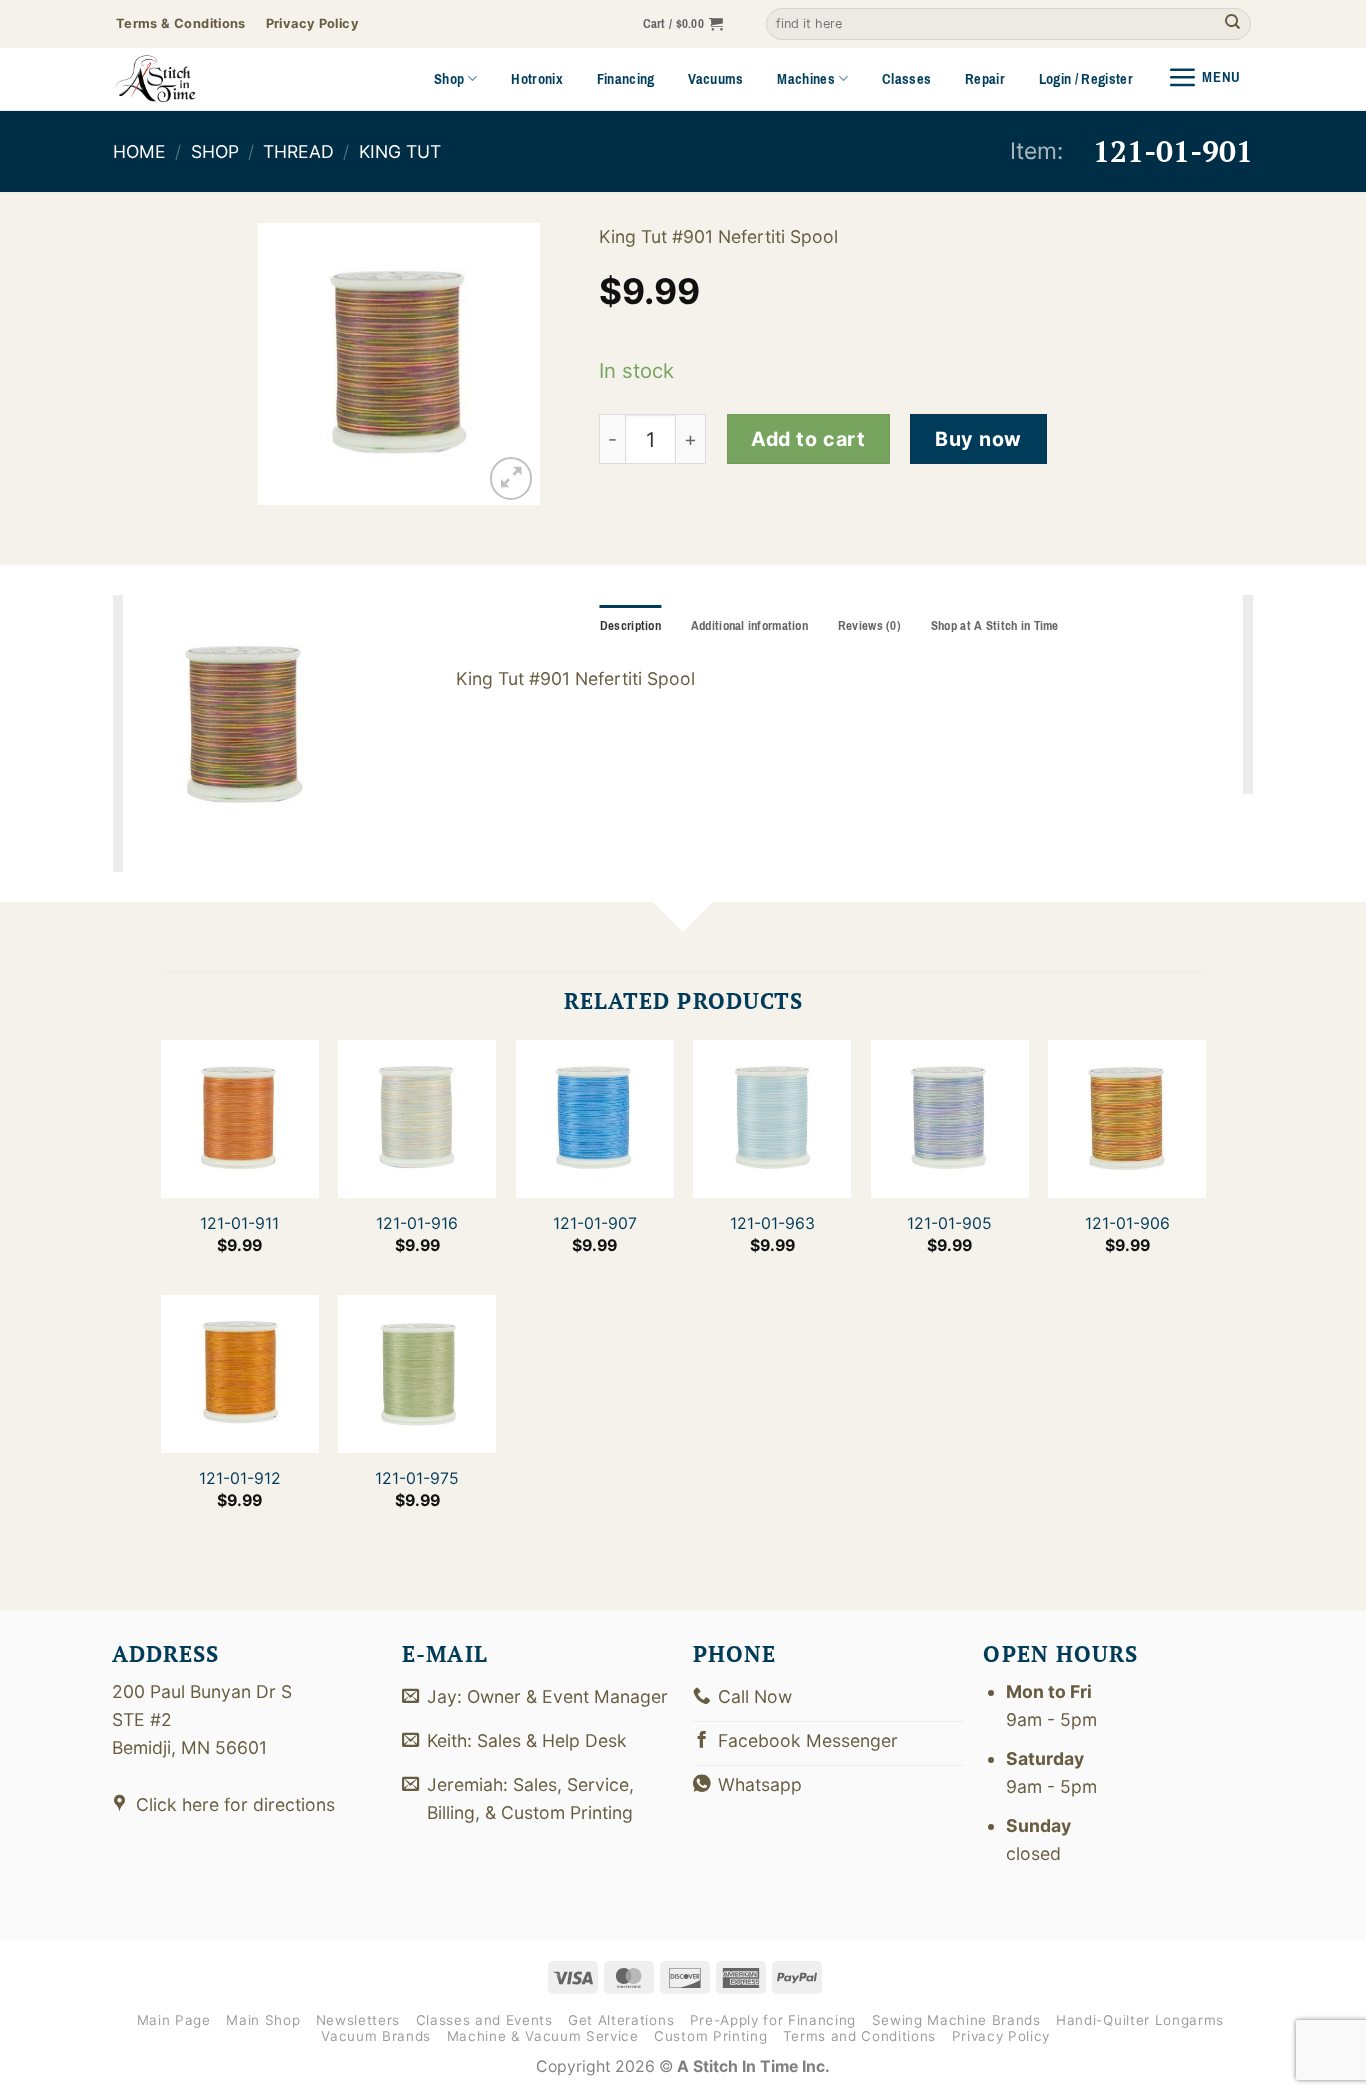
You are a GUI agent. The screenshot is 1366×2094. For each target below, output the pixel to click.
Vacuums (715, 79)
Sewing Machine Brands (956, 2020)
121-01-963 (771, 1223)
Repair (985, 79)
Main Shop (263, 2020)
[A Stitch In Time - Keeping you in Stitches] (183, 79)
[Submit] (1232, 24)
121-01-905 (949, 1223)
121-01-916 (417, 1223)
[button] (683, 24)
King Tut (400, 151)
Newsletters (358, 2020)
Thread (298, 151)
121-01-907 (594, 1223)
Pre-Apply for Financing (773, 2020)
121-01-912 (239, 1478)
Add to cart (808, 439)
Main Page (174, 2020)
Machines (806, 79)
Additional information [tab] (749, 626)
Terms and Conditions (859, 2036)
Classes (906, 79)
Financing (626, 79)
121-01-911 (239, 1223)
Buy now (978, 439)
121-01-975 (417, 1478)
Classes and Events (484, 2020)
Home (139, 151)
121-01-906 (1126, 1223)
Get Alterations (621, 2020)
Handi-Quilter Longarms (1140, 2020)
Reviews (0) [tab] (869, 626)
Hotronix (537, 79)
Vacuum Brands (376, 2036)
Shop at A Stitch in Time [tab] (995, 626)
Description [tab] (630, 626)
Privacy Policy (1001, 2036)
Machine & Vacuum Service (543, 2036)
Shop (449, 79)
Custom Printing (710, 2036)
